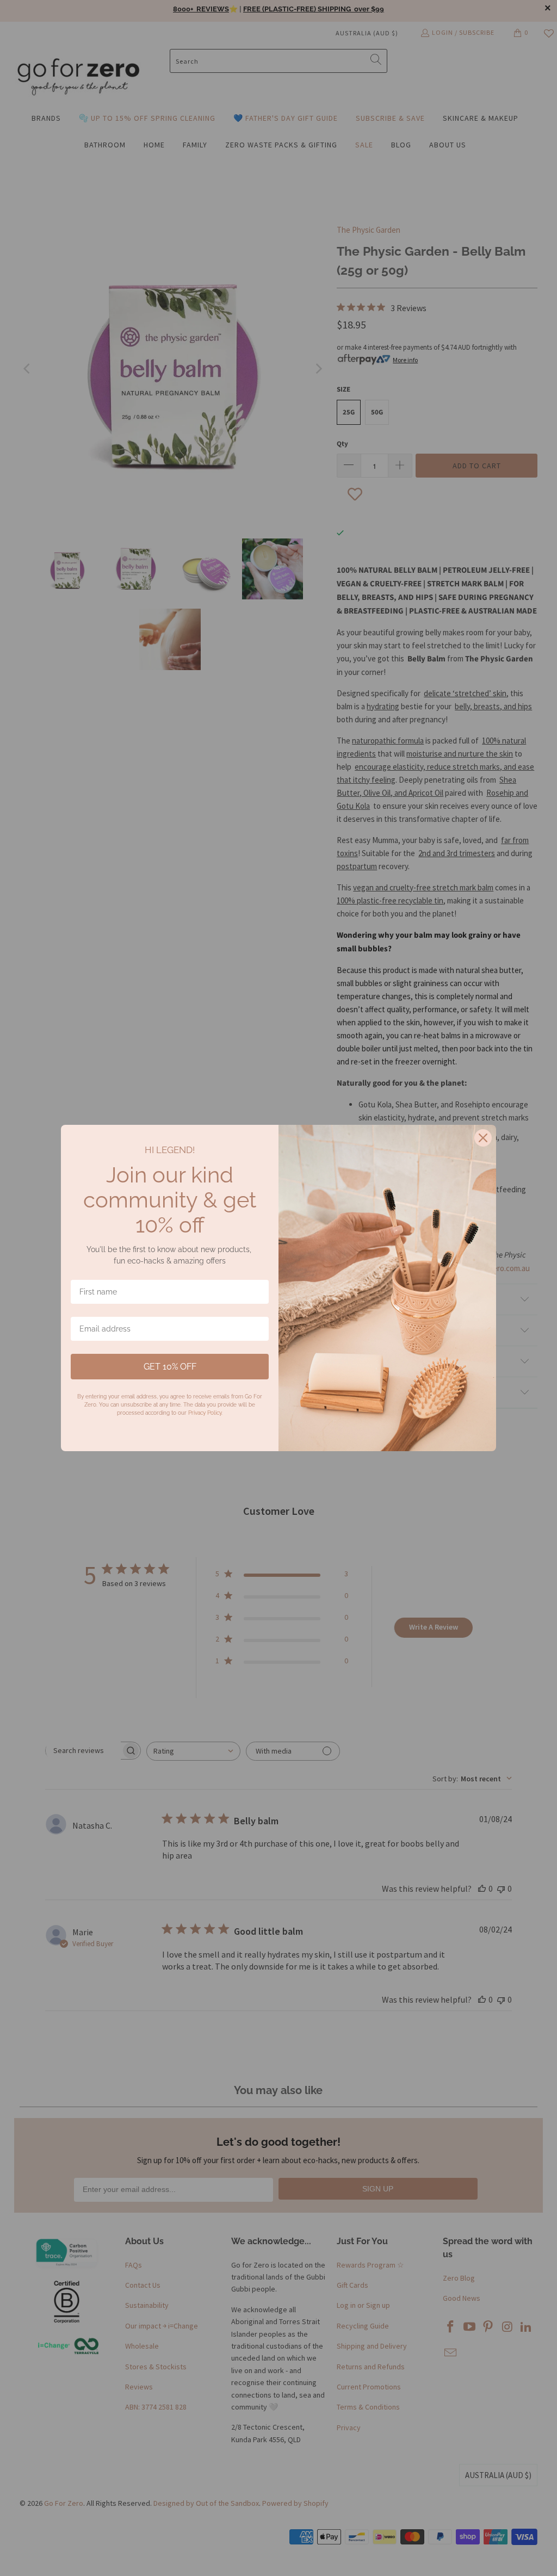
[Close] (483, 1138)
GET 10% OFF (170, 1367)
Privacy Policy (205, 1413)
